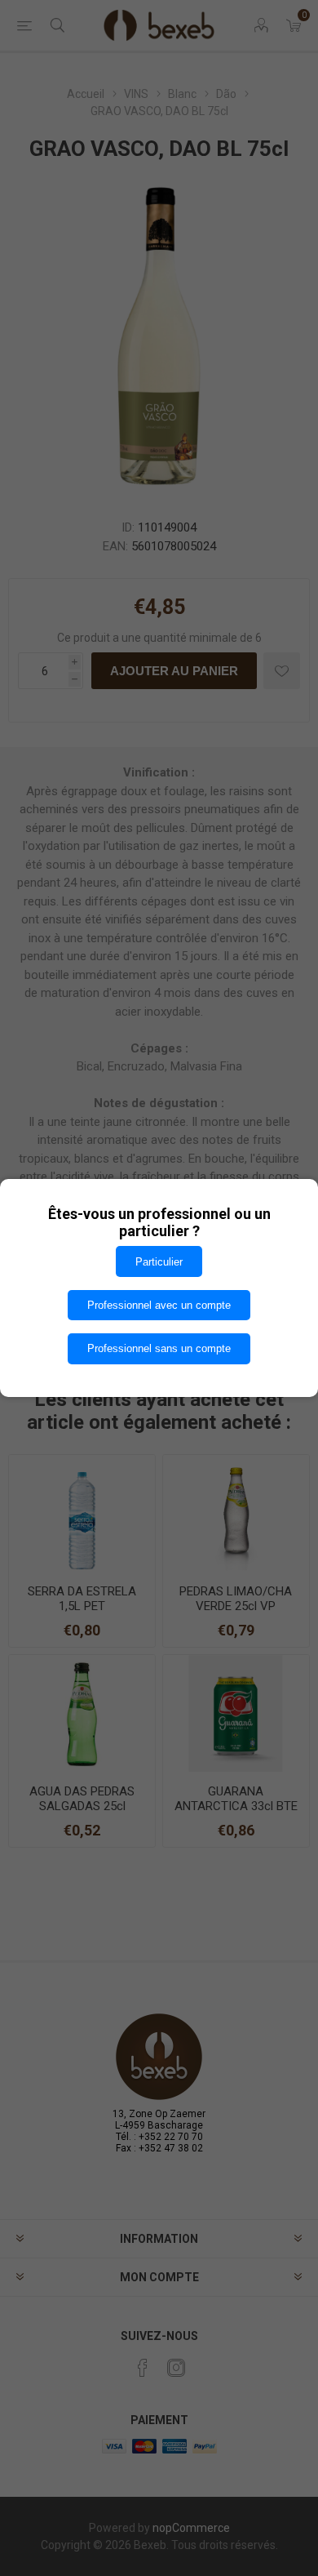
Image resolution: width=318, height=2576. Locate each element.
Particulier (159, 1262)
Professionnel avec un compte (159, 1305)
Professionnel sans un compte (159, 1348)
